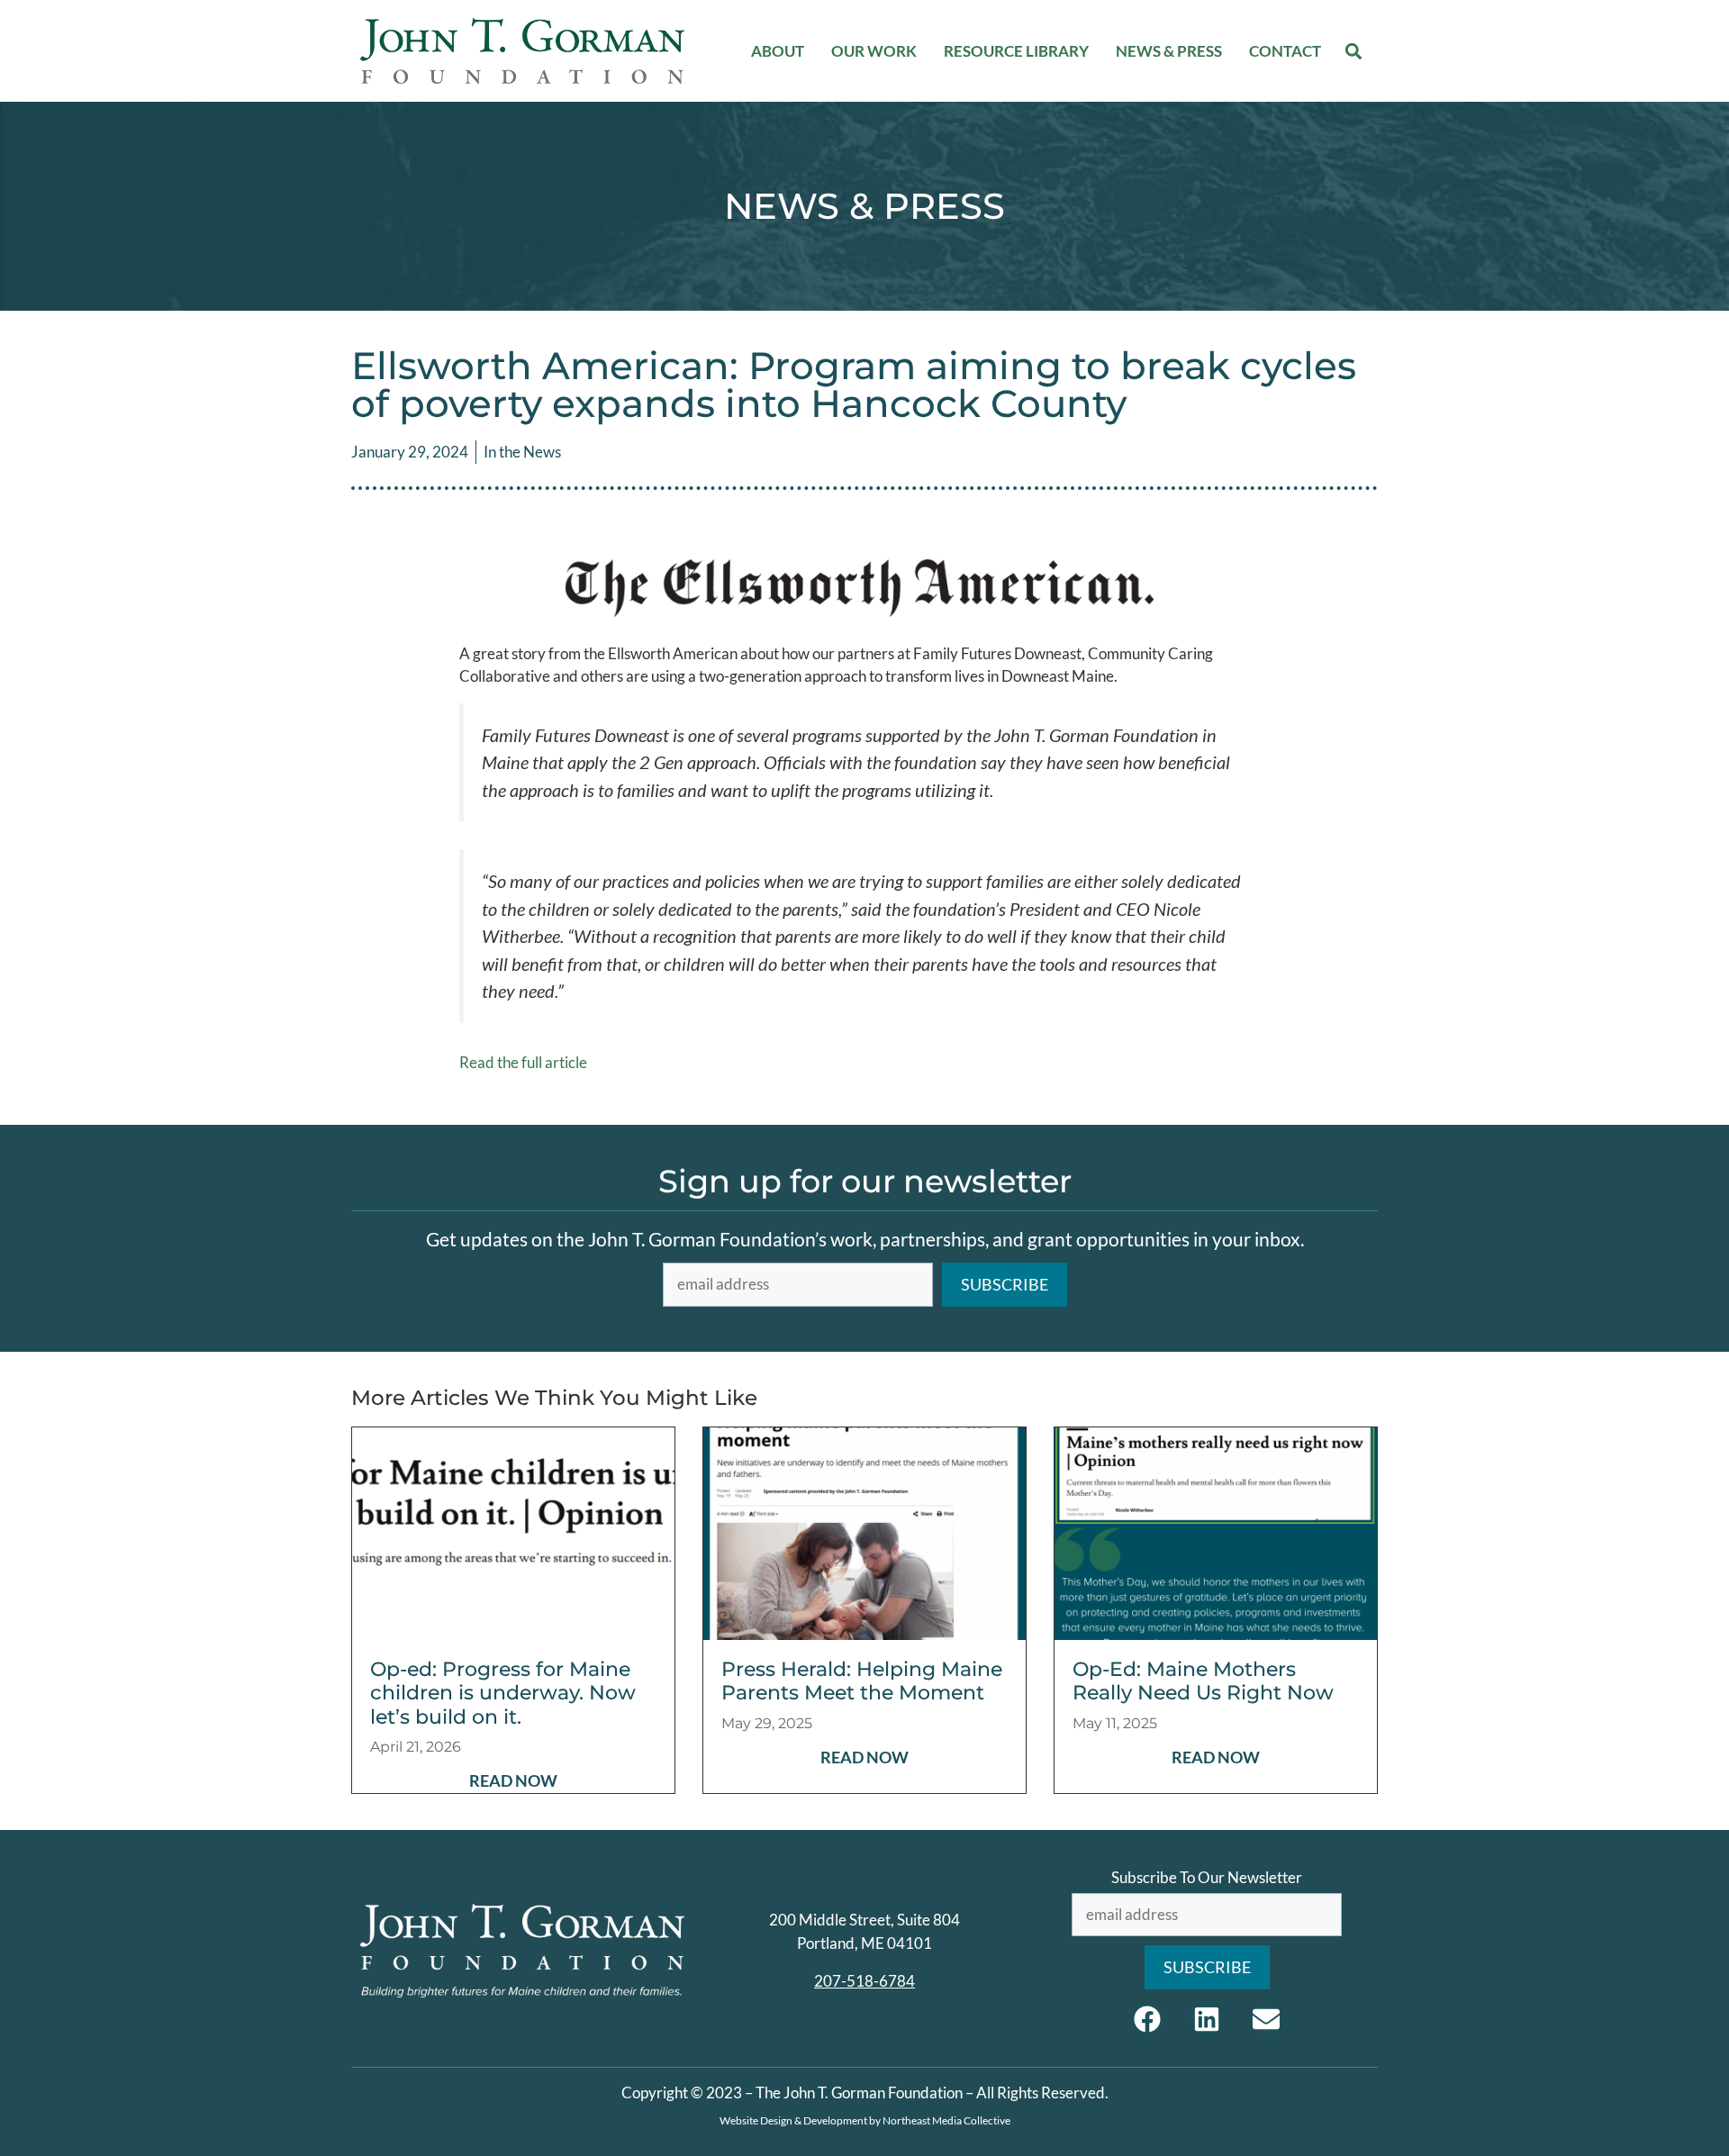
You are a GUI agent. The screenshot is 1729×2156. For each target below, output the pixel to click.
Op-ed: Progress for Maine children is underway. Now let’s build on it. (503, 1693)
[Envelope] (1266, 2019)
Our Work (874, 51)
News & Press (1169, 51)
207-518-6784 (864, 1981)
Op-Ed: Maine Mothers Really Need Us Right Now (1203, 1681)
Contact (1285, 51)
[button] (1354, 51)
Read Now (513, 1780)
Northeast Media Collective (946, 2120)
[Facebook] (1147, 2019)
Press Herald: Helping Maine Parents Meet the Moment (862, 1681)
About (778, 51)
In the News (522, 452)
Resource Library (1016, 51)
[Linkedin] (1207, 2019)
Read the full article (523, 1062)
